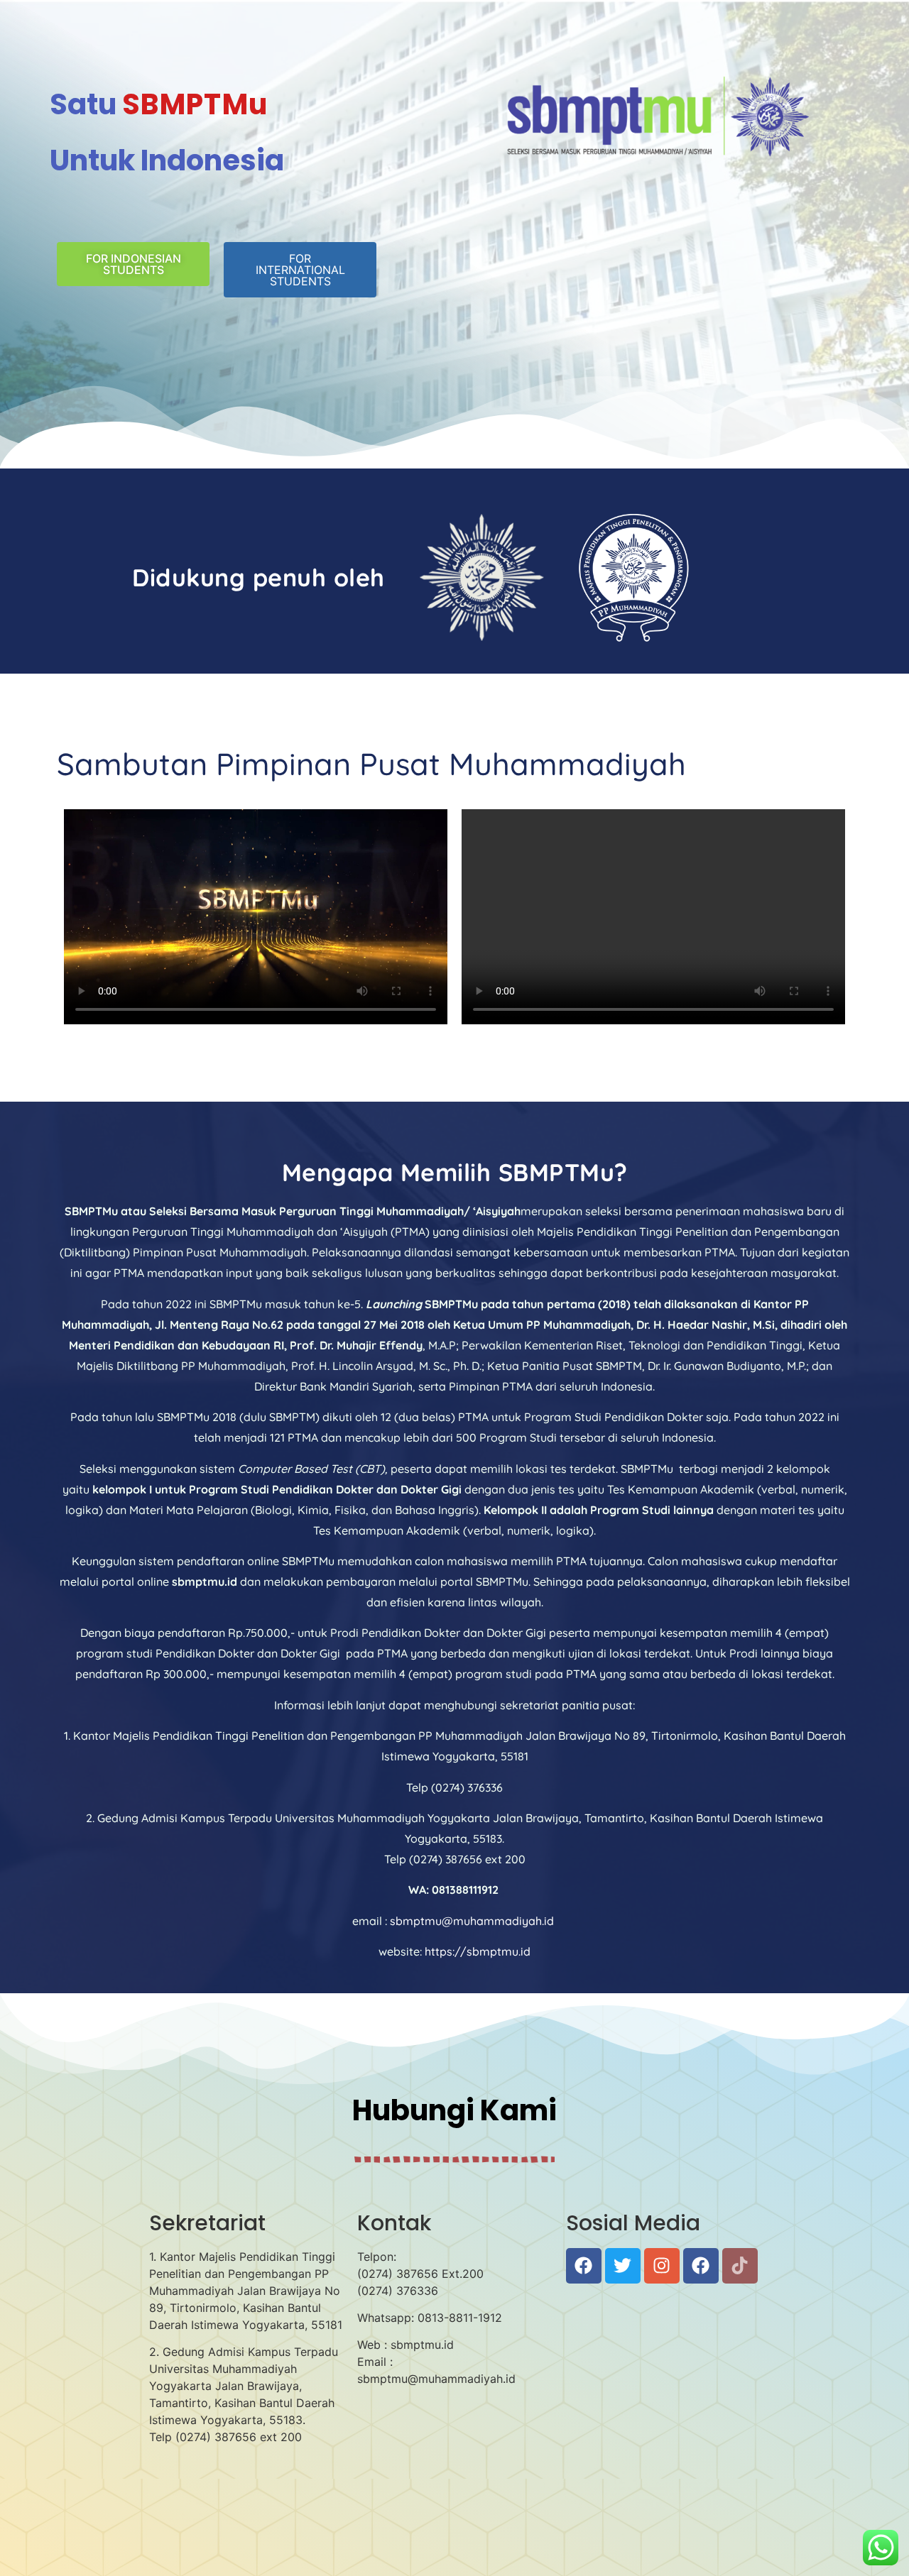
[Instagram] (662, 2266)
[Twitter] (623, 2266)
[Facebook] (584, 2266)
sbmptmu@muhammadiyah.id (472, 1921)
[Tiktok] (740, 2266)
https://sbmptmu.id (478, 1951)
